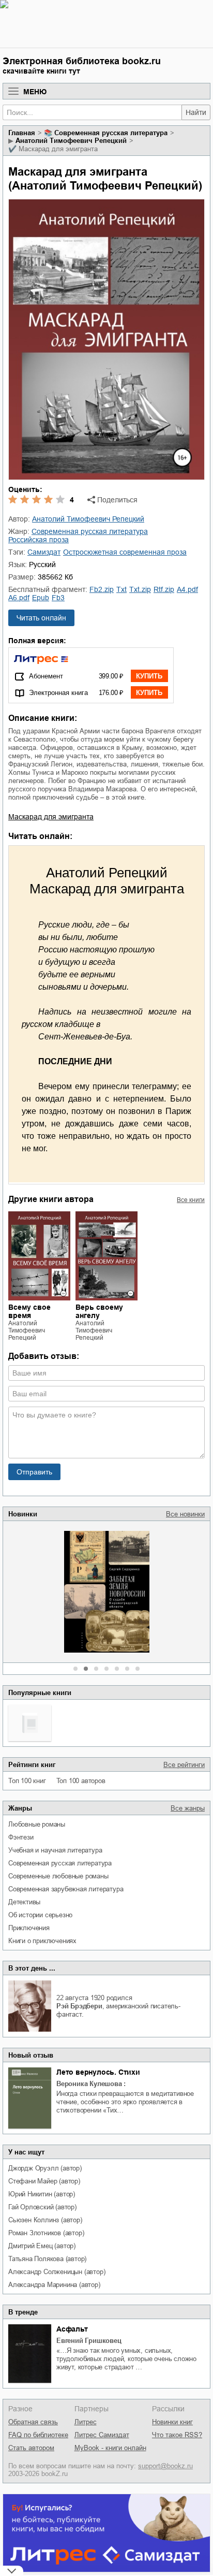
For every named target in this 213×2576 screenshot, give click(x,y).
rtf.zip (164, 589)
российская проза (39, 540)
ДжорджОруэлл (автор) (45, 2168)
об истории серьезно (40, 1915)
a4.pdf (187, 589)
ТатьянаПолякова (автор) (47, 2259)
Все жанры (188, 1808)
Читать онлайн (41, 618)
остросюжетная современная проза (125, 552)
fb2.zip (102, 589)
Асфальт (72, 2329)
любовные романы (37, 1824)
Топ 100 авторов (81, 1781)
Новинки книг (172, 2422)
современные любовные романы (58, 1876)
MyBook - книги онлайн (110, 2448)
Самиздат (44, 552)
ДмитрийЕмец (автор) (42, 2246)
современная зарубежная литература (66, 1889)
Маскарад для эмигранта (51, 817)
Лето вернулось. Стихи (98, 2072)
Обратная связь (33, 2422)
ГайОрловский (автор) (42, 2207)
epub (41, 598)
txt (121, 589)
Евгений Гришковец (89, 2341)
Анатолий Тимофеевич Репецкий (71, 141)
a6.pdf (19, 598)
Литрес (86, 2422)
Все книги (191, 1200)
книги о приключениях (42, 1941)
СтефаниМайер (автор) (44, 2181)
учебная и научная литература (55, 1850)
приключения (29, 1928)
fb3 (58, 598)
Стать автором (31, 2448)
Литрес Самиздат (102, 2435)
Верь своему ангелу (99, 1311)
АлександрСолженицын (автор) (57, 2272)
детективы (24, 1902)
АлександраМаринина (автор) (54, 2285)
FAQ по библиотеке (38, 2435)
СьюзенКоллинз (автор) (45, 2220)
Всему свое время (29, 1311)
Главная (22, 133)
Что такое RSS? (177, 2435)
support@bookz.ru (165, 2466)
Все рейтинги (184, 1765)
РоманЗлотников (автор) (46, 2233)
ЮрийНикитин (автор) (42, 2194)
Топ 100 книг (27, 1781)
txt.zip (140, 589)
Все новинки (185, 1514)
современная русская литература (60, 1863)
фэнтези (21, 1837)
